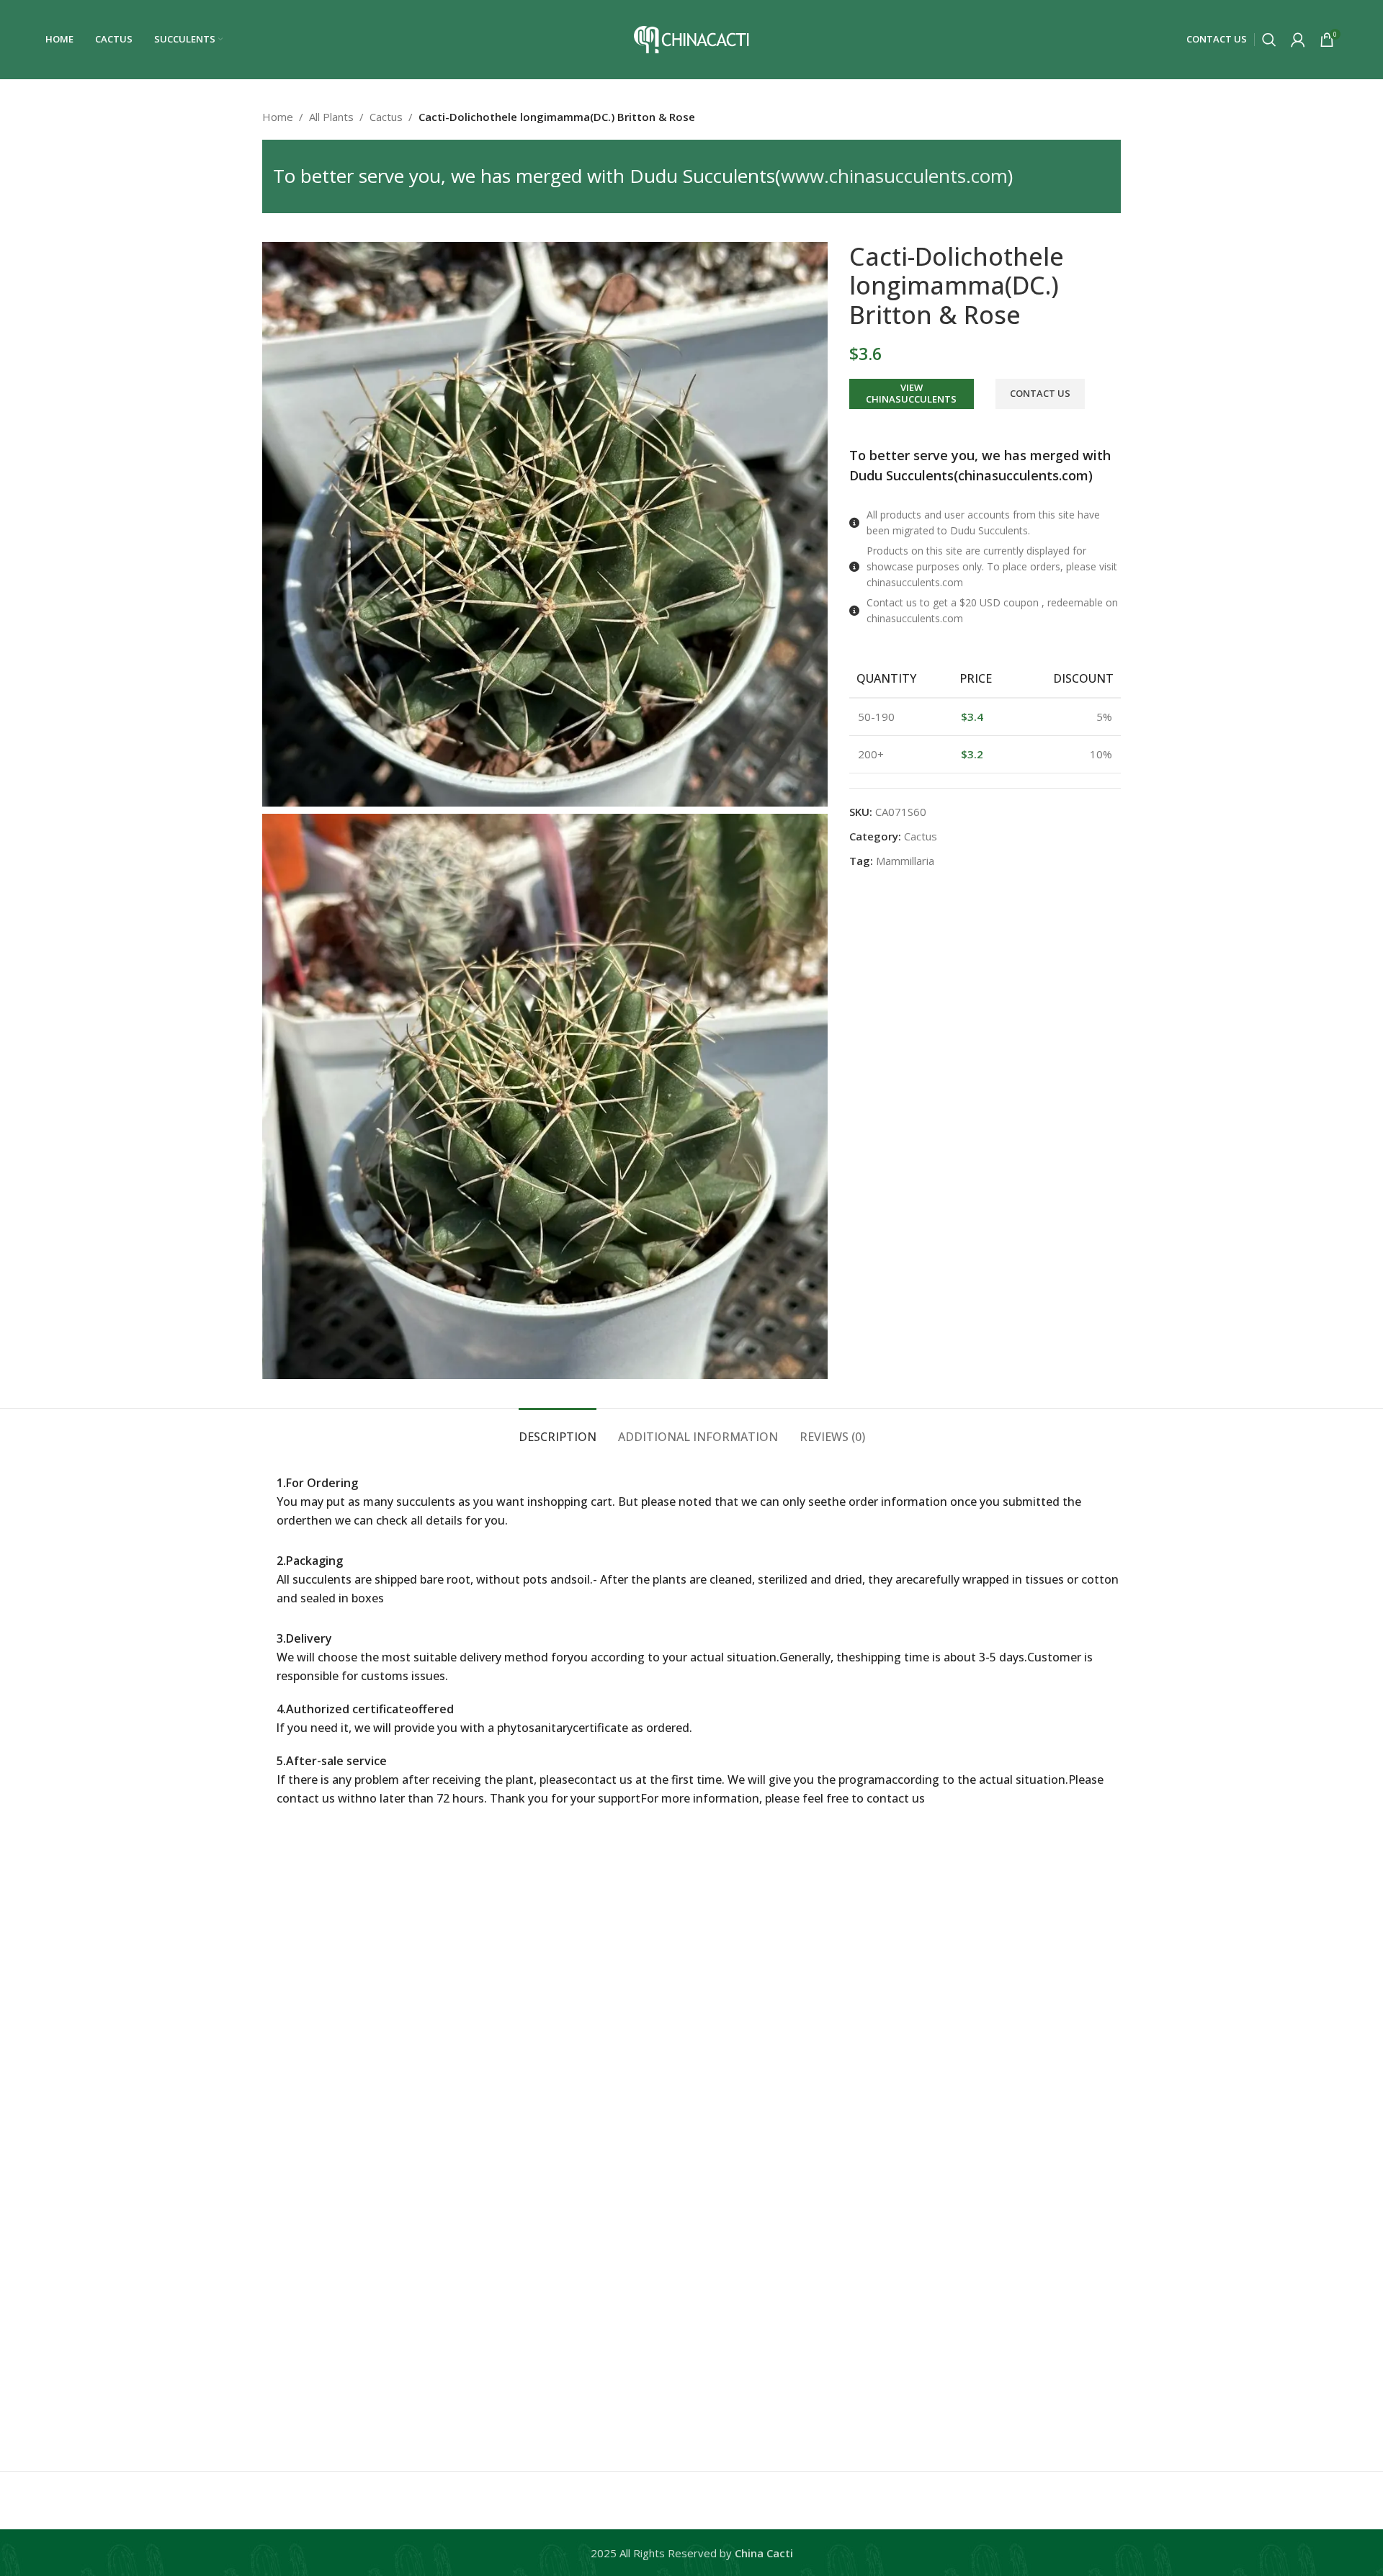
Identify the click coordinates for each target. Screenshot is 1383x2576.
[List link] (985, 523)
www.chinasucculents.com (894, 176)
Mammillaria (905, 861)
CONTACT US (1040, 393)
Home (278, 117)
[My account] (1298, 40)
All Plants (331, 117)
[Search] (1269, 40)
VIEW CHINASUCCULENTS (911, 393)
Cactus (386, 117)
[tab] (558, 1430)
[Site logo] (691, 38)
